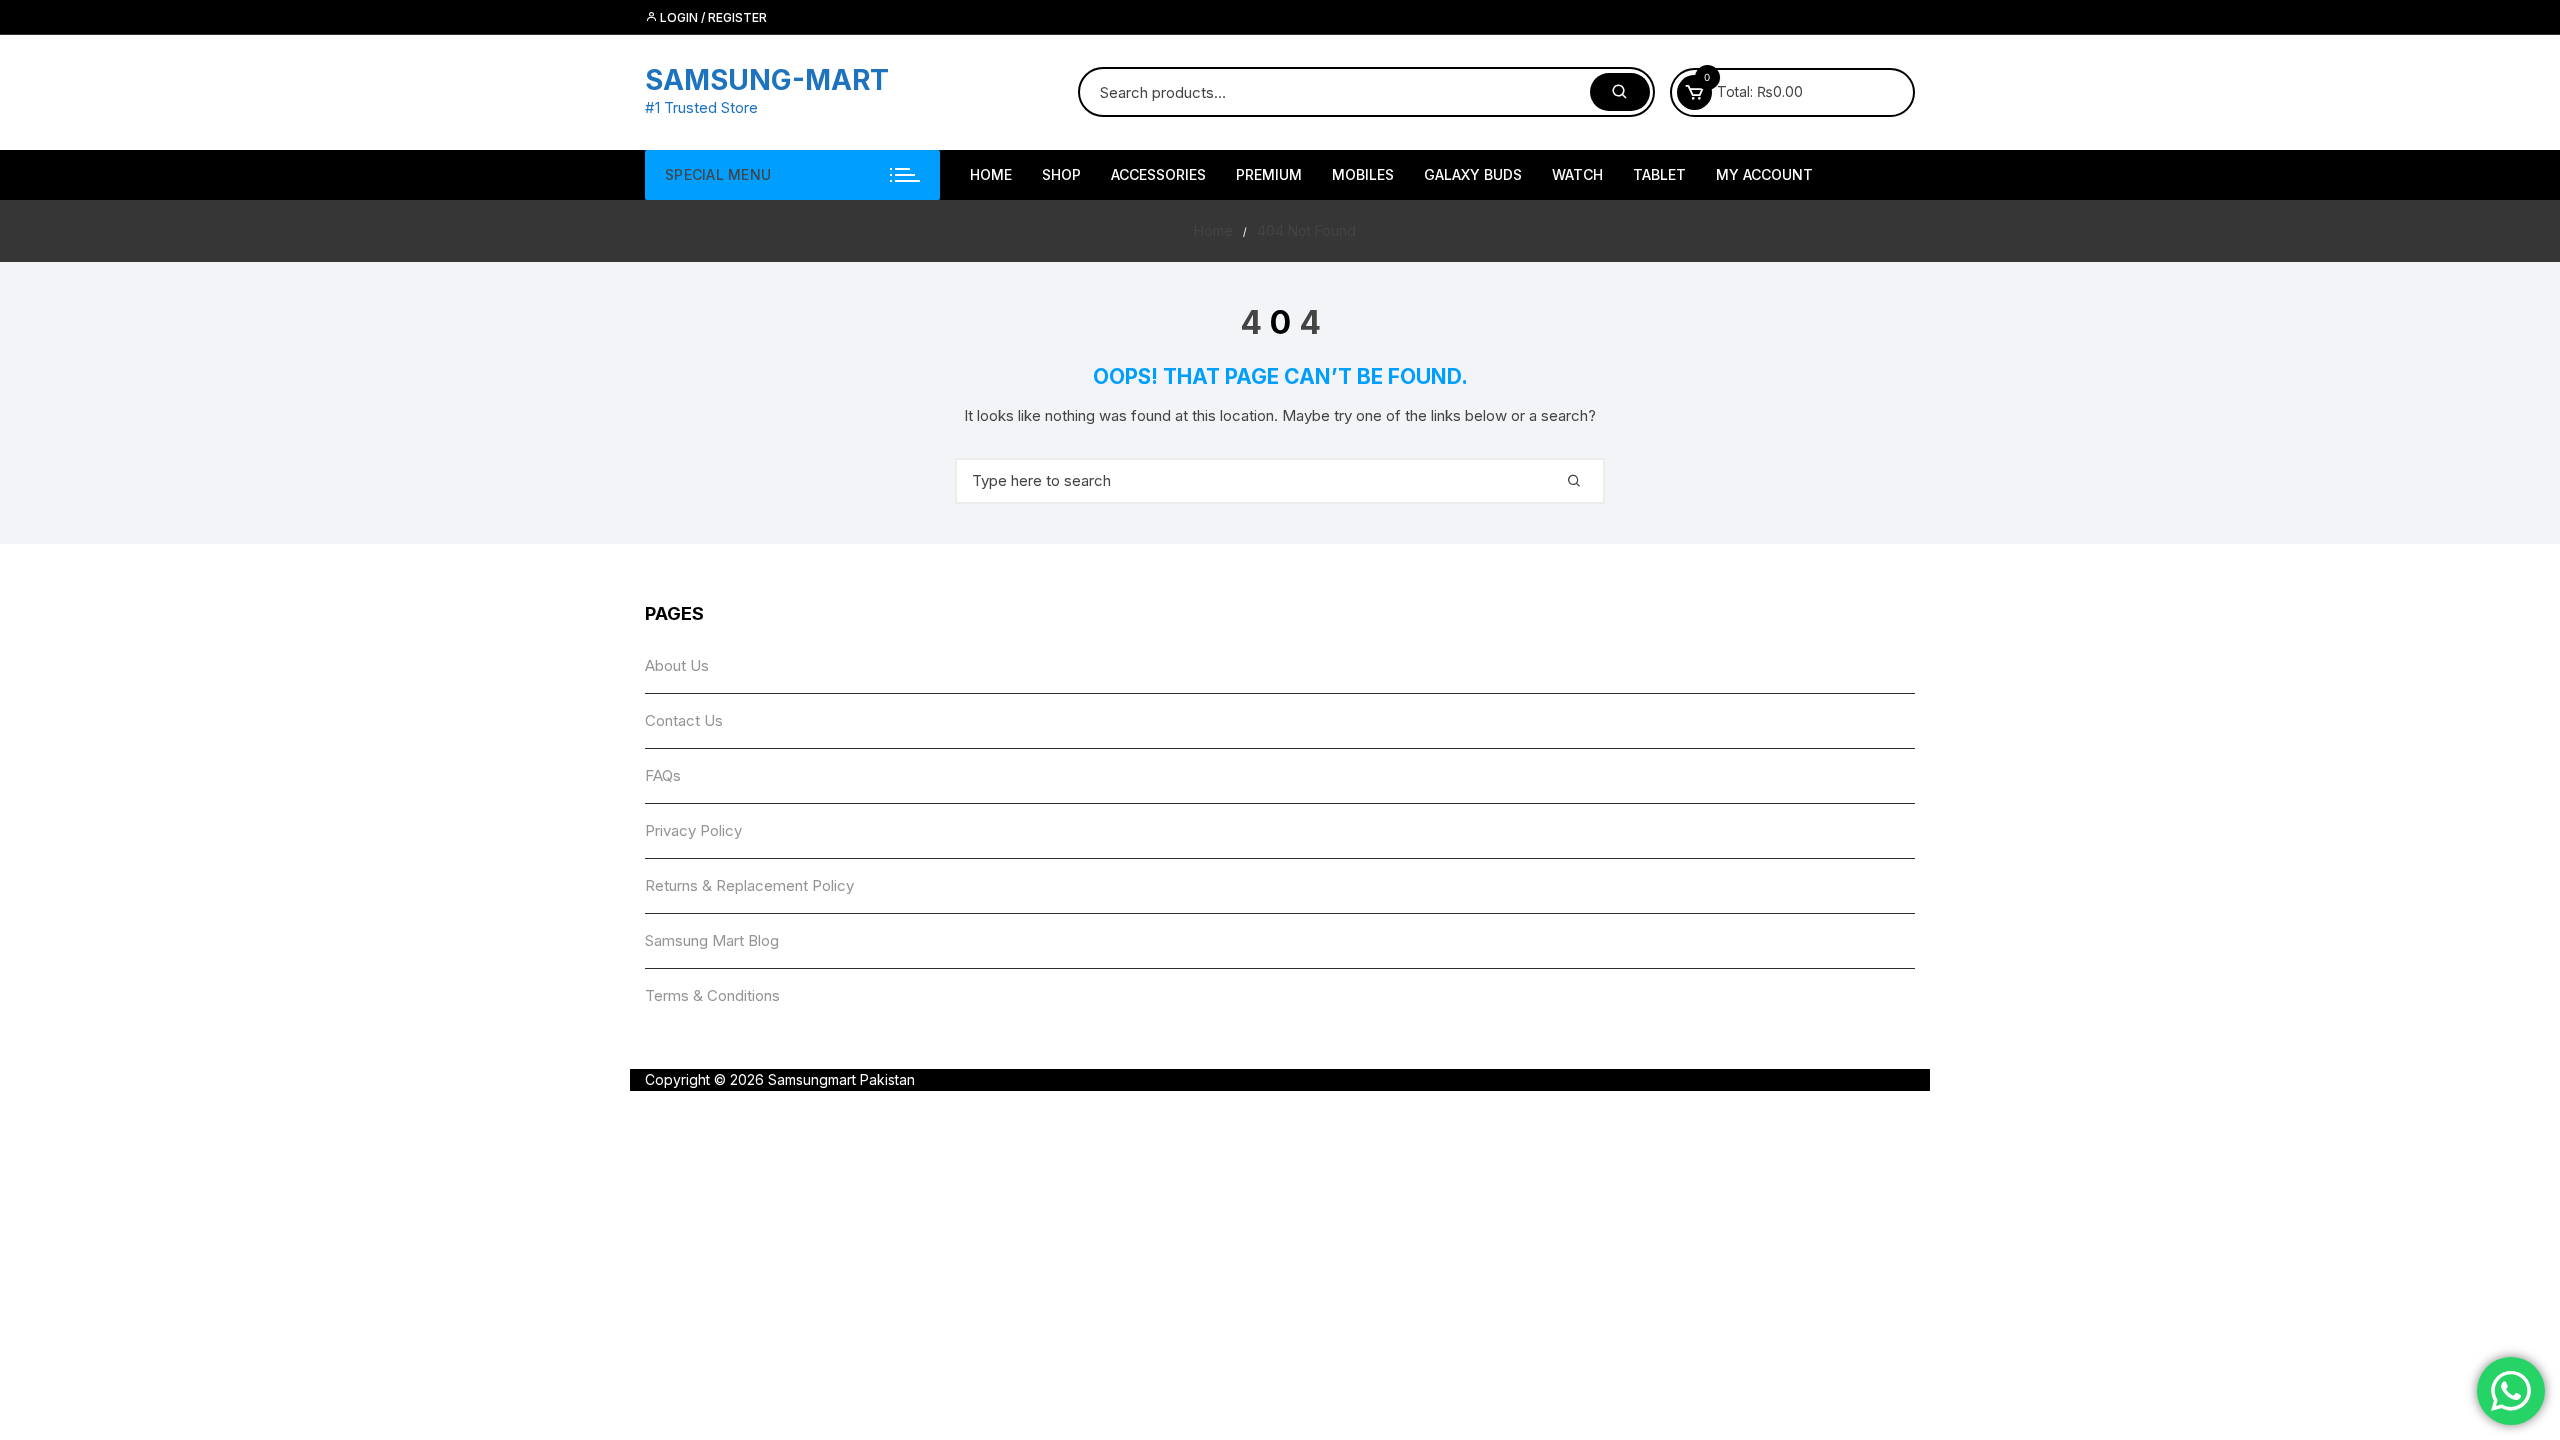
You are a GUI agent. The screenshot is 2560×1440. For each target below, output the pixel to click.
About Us (677, 665)
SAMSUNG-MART (767, 80)
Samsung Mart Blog (712, 940)
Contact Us (684, 720)
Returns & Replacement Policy (749, 885)
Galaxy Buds (1473, 174)
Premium (1269, 174)
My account (1764, 174)
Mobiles (1363, 174)
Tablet (1659, 174)
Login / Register (712, 17)
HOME (991, 174)
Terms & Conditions (712, 995)
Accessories (1158, 174)
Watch (1577, 174)
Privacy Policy (693, 830)
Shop (1061, 174)
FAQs (663, 775)
